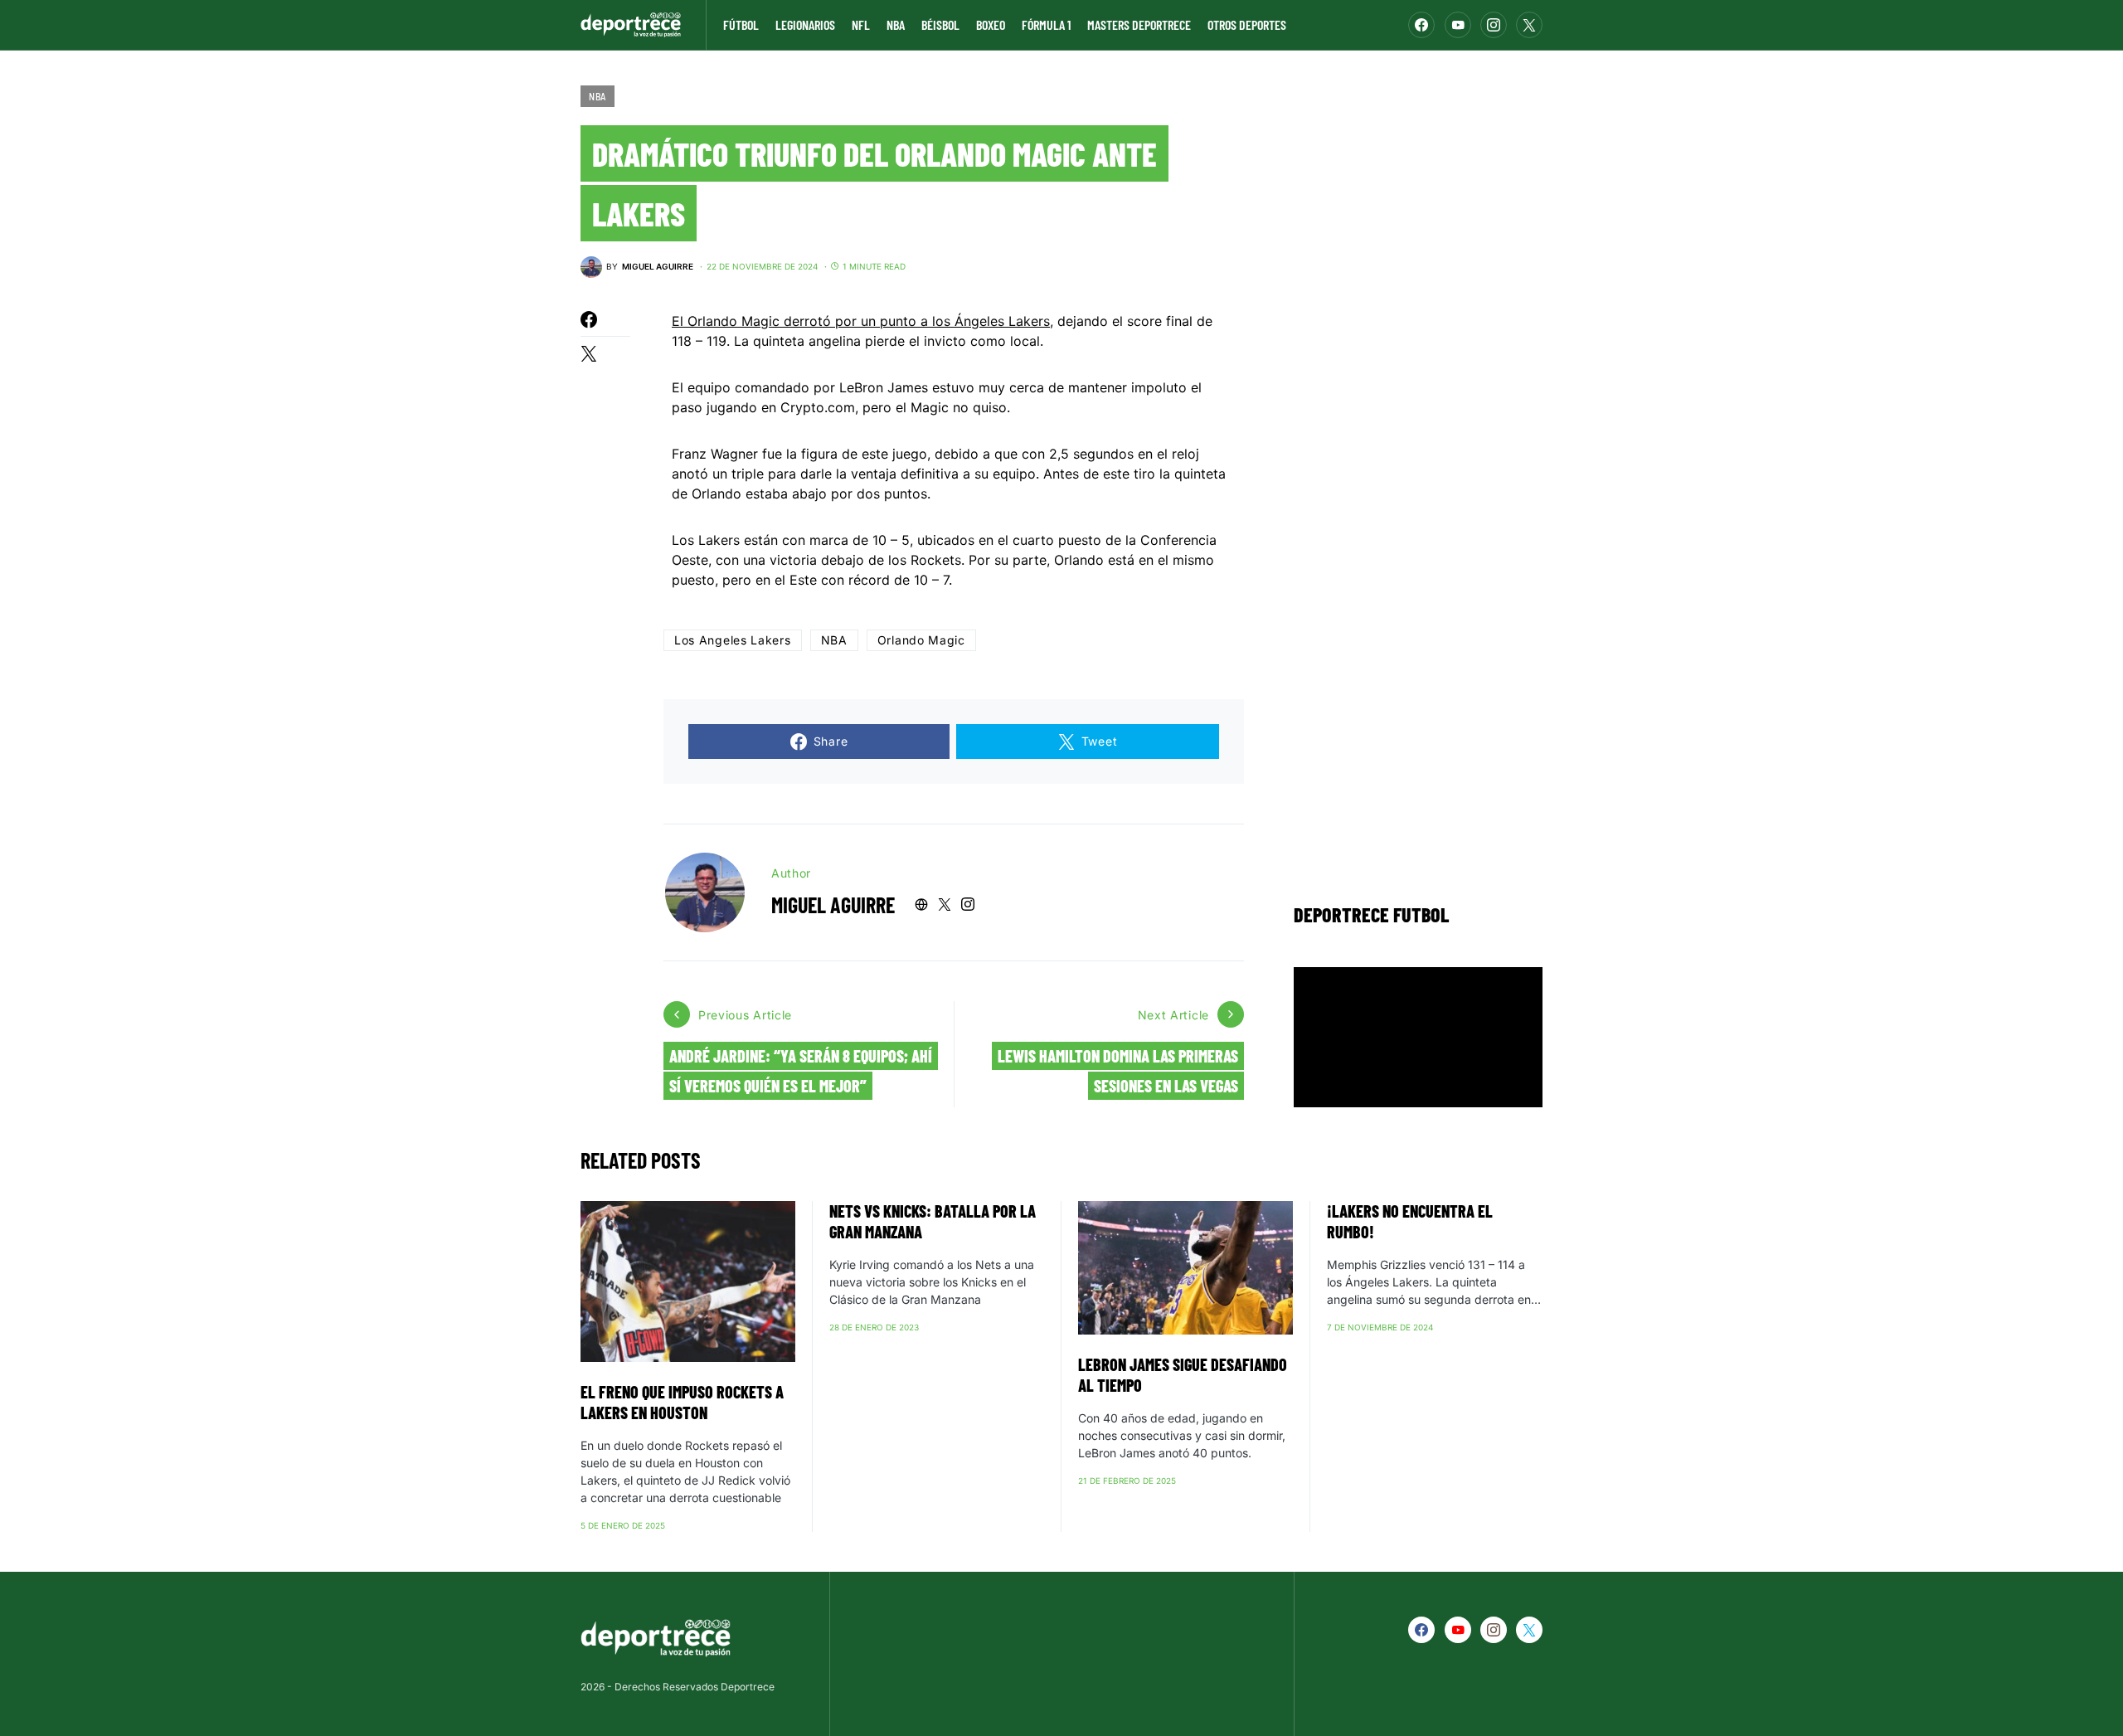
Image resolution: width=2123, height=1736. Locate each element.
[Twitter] (1529, 25)
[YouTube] (1458, 25)
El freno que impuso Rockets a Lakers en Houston (682, 1402)
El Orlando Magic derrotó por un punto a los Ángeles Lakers (861, 321)
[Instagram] (1494, 25)
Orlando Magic (921, 640)
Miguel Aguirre (833, 904)
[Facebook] (1421, 25)
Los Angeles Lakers (733, 640)
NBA (598, 96)
